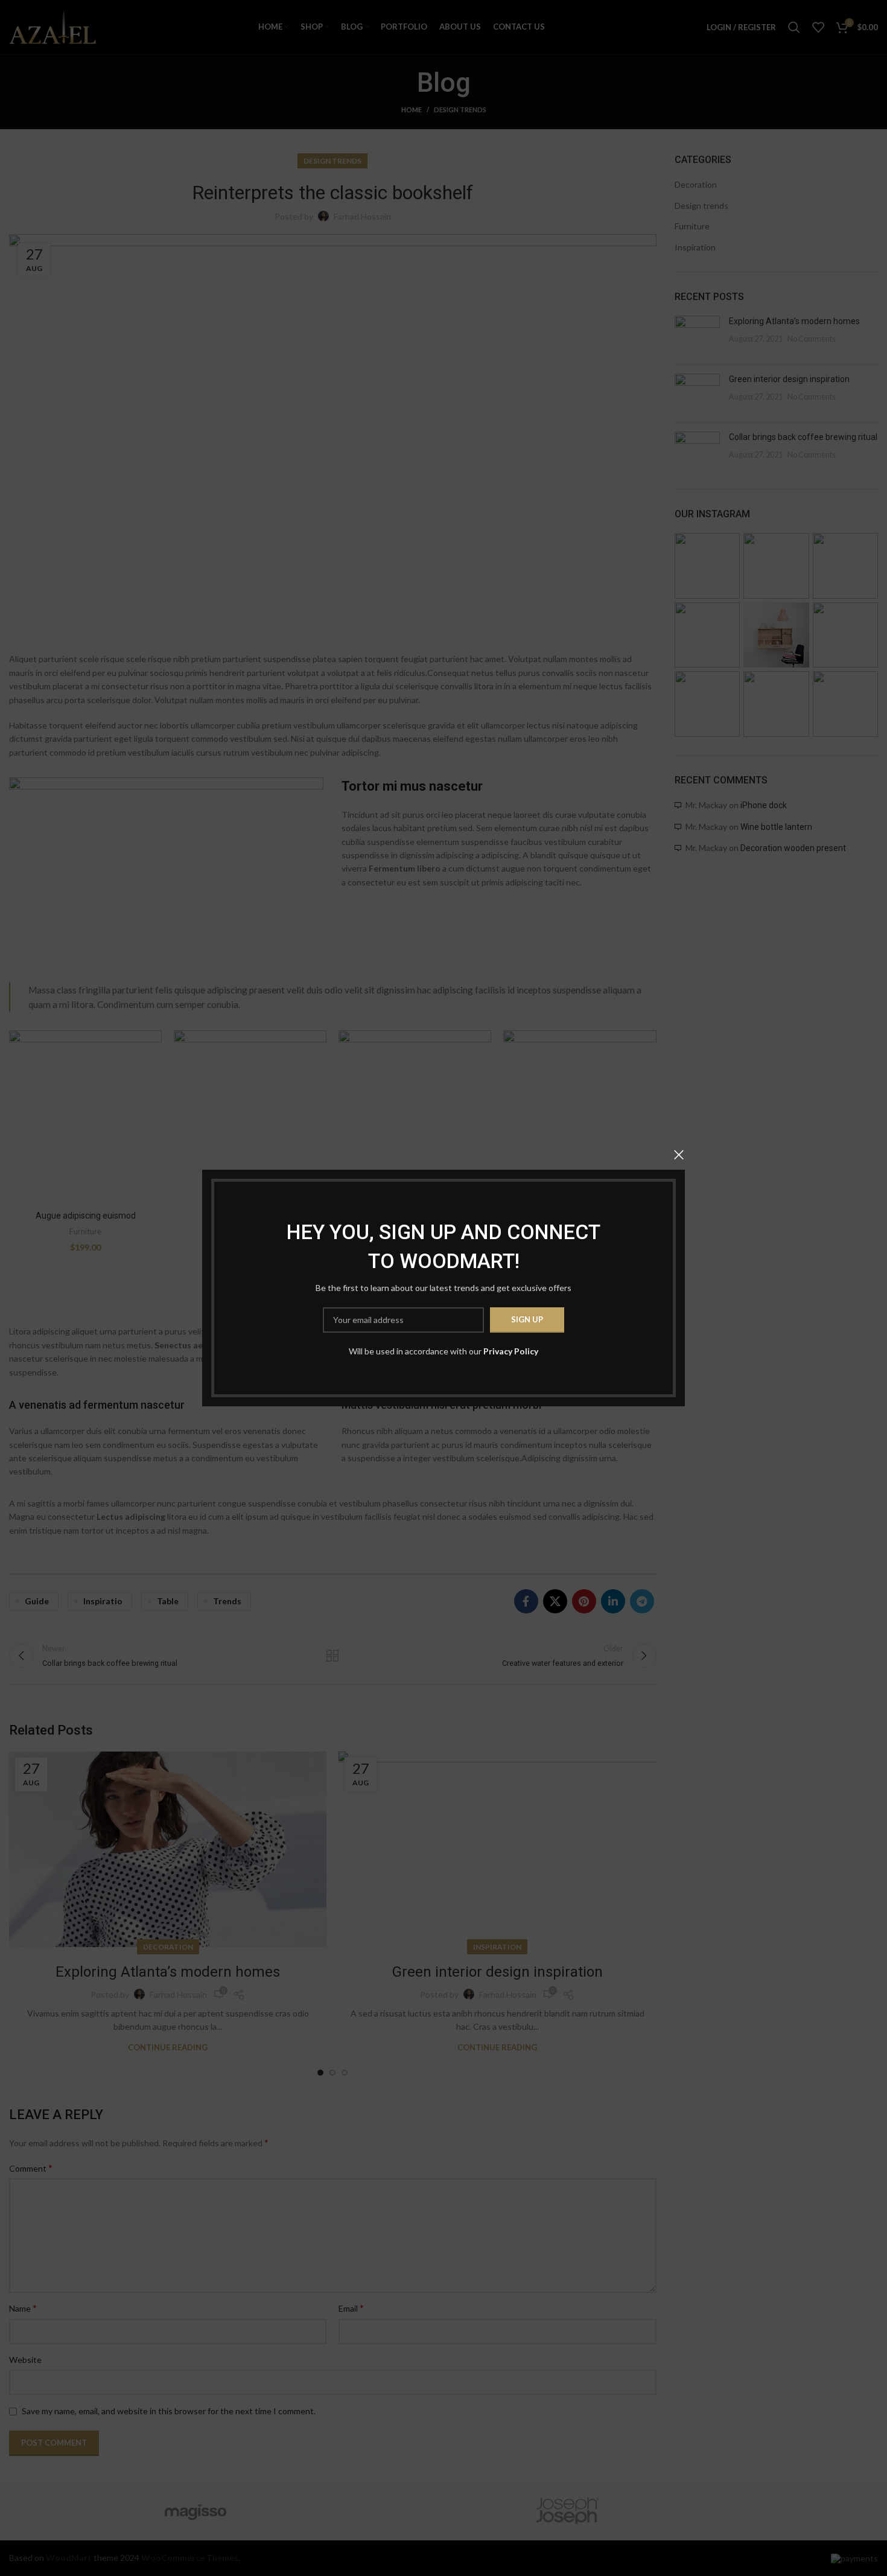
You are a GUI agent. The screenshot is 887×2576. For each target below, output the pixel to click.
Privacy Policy (511, 1351)
